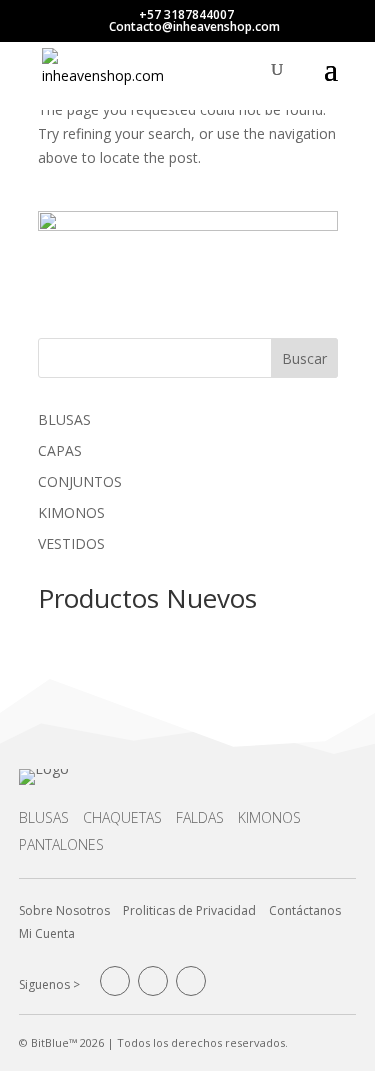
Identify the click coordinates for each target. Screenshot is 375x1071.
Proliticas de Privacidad (189, 910)
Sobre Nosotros (64, 910)
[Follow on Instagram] (153, 981)
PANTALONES (61, 844)
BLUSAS (44, 817)
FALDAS (200, 817)
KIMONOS (269, 817)
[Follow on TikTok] (191, 981)
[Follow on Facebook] (115, 981)
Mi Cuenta (47, 933)
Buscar (304, 358)
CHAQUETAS (122, 817)
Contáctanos (305, 910)
